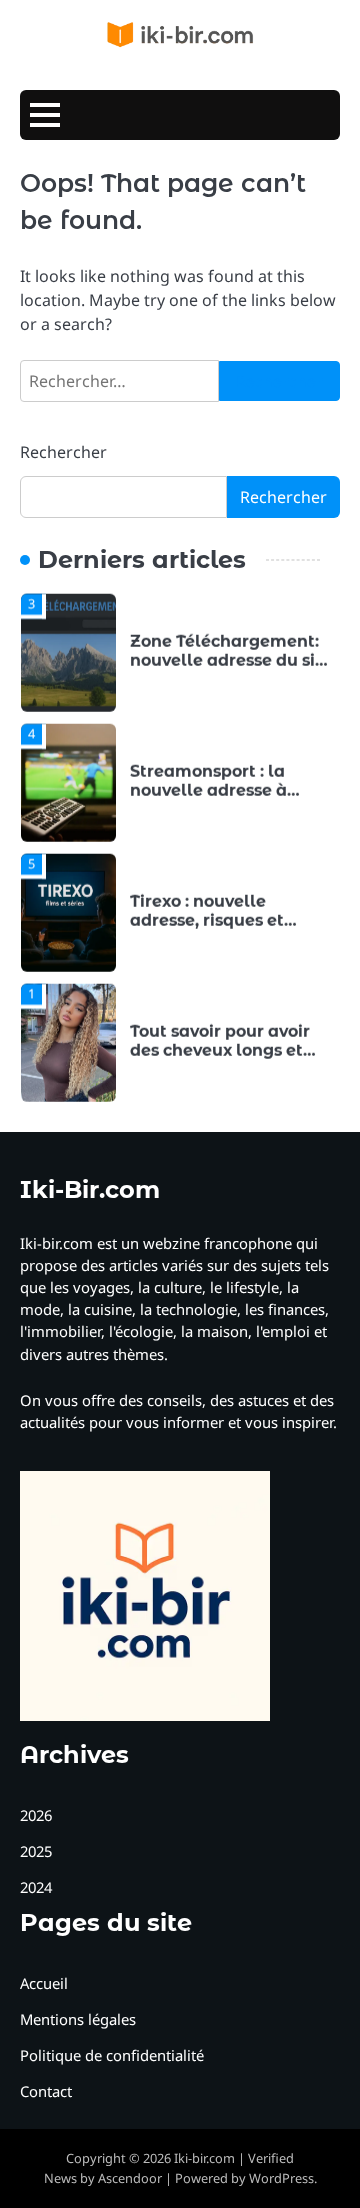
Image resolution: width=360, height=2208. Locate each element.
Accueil (44, 1983)
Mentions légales (78, 2019)
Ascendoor (130, 2178)
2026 (36, 1815)
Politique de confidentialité (112, 2055)
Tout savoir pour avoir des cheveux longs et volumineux (220, 1049)
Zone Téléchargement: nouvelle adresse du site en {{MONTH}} (231, 659)
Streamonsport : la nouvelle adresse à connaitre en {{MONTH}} (231, 789)
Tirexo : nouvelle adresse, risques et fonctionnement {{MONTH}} (207, 929)
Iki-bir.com (204, 2158)
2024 (36, 1887)
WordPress (281, 2178)
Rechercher (63, 452)
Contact (46, 2091)
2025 (36, 1851)
